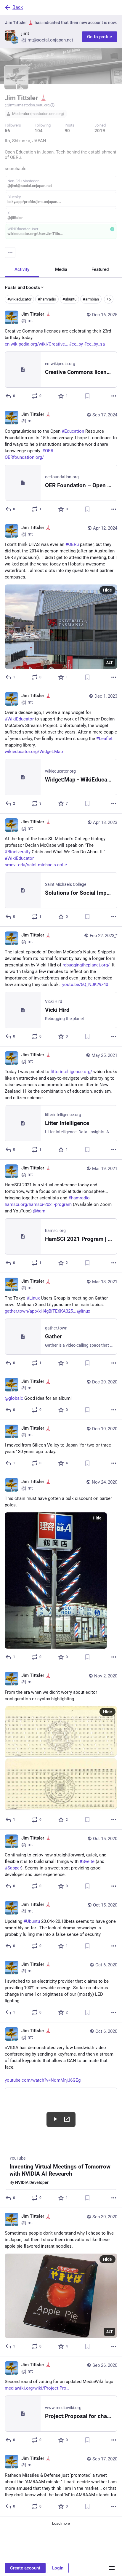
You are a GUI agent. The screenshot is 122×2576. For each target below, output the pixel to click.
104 (39, 131)
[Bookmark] (87, 396)
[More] (114, 396)
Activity (22, 269)
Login (58, 2568)
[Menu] (10, 253)
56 (7, 131)
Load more (61, 2523)
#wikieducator (19, 299)
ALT (109, 663)
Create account (25, 2568)
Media (61, 269)
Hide (107, 590)
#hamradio (47, 299)
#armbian (91, 299)
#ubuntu (69, 299)
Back (18, 7)
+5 (109, 299)
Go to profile (99, 37)
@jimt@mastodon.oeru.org (27, 105)
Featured (100, 269)
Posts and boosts (22, 287)
